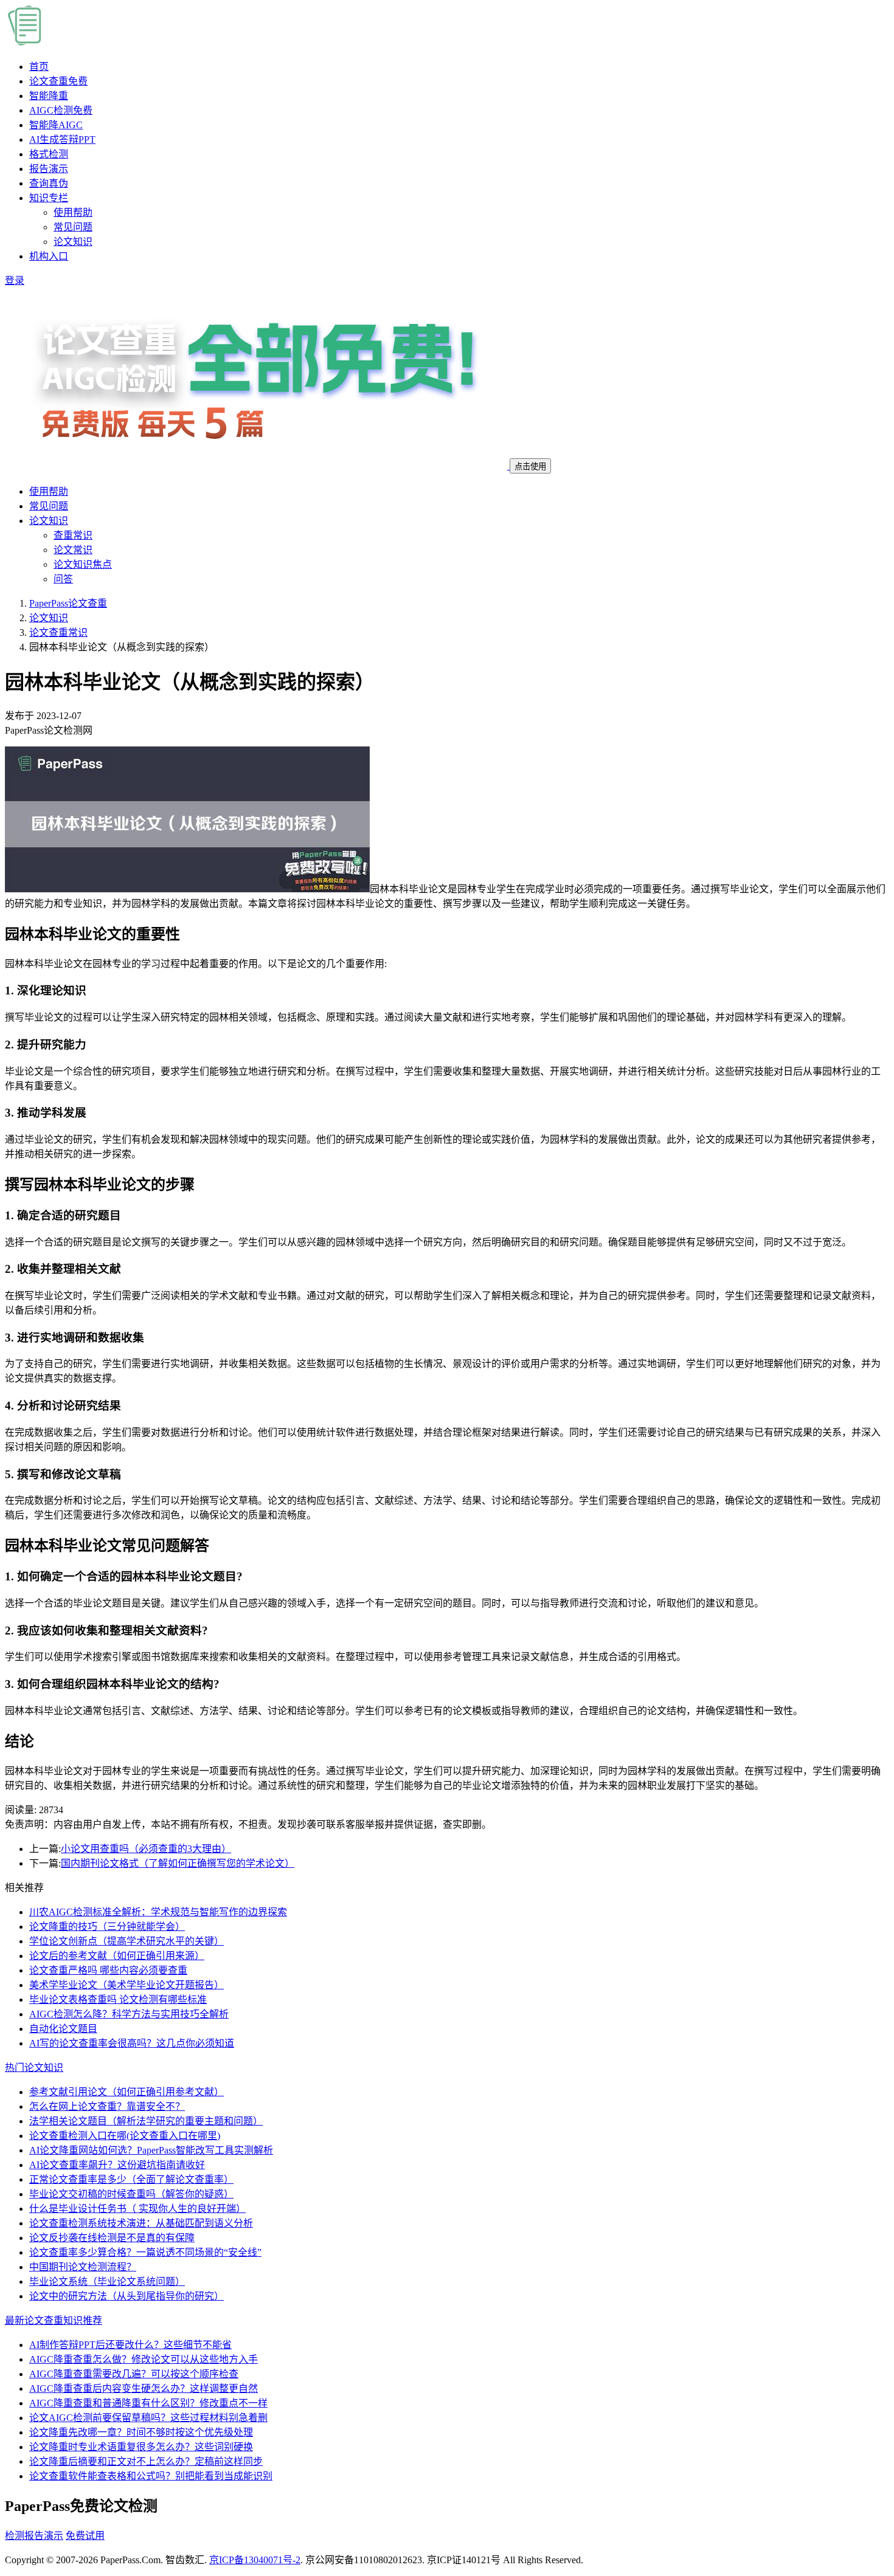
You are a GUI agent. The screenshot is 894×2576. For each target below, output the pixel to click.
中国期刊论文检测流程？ (83, 2267)
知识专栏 (49, 198)
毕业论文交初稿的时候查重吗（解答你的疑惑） (131, 2194)
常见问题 (73, 227)
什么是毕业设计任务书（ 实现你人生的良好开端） (137, 2209)
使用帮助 (73, 212)
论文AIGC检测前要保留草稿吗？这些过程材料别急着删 (148, 2418)
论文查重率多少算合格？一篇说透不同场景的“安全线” (145, 2252)
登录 (15, 281)
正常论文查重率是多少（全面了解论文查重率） (131, 2179)
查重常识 (73, 535)
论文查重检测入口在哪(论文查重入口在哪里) (125, 2136)
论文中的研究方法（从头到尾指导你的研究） (126, 2296)
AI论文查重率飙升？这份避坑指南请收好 (117, 2165)
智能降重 (49, 96)
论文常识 (73, 550)
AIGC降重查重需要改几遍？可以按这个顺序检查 (134, 2374)
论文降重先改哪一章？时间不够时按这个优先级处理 (141, 2432)
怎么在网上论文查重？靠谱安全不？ (107, 2106)
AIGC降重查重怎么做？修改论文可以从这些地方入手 (144, 2359)
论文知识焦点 (83, 564)
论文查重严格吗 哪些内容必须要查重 (108, 1970)
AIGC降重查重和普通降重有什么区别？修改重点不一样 (148, 2403)
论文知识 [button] (49, 521)
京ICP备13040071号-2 (255, 2560)
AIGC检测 (61, 110)
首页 (39, 67)
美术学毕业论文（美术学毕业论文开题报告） (126, 1985)
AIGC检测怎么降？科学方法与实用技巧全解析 (129, 2014)
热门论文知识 (34, 2068)
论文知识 (73, 242)
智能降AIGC (56, 125)
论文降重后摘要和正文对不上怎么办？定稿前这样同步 (146, 2461)
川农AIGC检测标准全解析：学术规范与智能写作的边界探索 (158, 1912)
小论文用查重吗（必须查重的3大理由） (146, 1849)
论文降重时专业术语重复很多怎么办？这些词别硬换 (141, 2447)
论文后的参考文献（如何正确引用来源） (117, 1956)
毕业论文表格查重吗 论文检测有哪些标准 (118, 1999)
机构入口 (49, 256)
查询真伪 (49, 183)
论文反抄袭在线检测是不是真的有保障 (112, 2238)
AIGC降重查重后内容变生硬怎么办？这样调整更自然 (144, 2388)
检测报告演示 (34, 2536)
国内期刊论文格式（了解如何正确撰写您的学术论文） (178, 1863)
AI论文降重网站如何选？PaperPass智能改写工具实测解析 (151, 2150)
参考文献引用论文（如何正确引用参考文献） (126, 2092)
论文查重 (58, 81)
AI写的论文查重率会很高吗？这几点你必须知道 (132, 2043)
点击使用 (530, 467)
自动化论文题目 (63, 2029)
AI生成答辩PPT (62, 139)
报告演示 (49, 169)
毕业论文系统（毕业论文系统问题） (107, 2282)
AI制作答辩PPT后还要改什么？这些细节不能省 (130, 2345)
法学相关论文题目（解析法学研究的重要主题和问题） (146, 2121)
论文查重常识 (58, 632)
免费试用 (85, 2536)
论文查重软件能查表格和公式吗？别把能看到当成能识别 (151, 2476)
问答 (63, 579)
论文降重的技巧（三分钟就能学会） (107, 1927)
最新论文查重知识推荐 (54, 2320)
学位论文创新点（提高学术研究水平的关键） (126, 1941)
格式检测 (49, 154)
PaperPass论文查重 (68, 603)
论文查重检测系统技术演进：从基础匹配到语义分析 (141, 2223)
